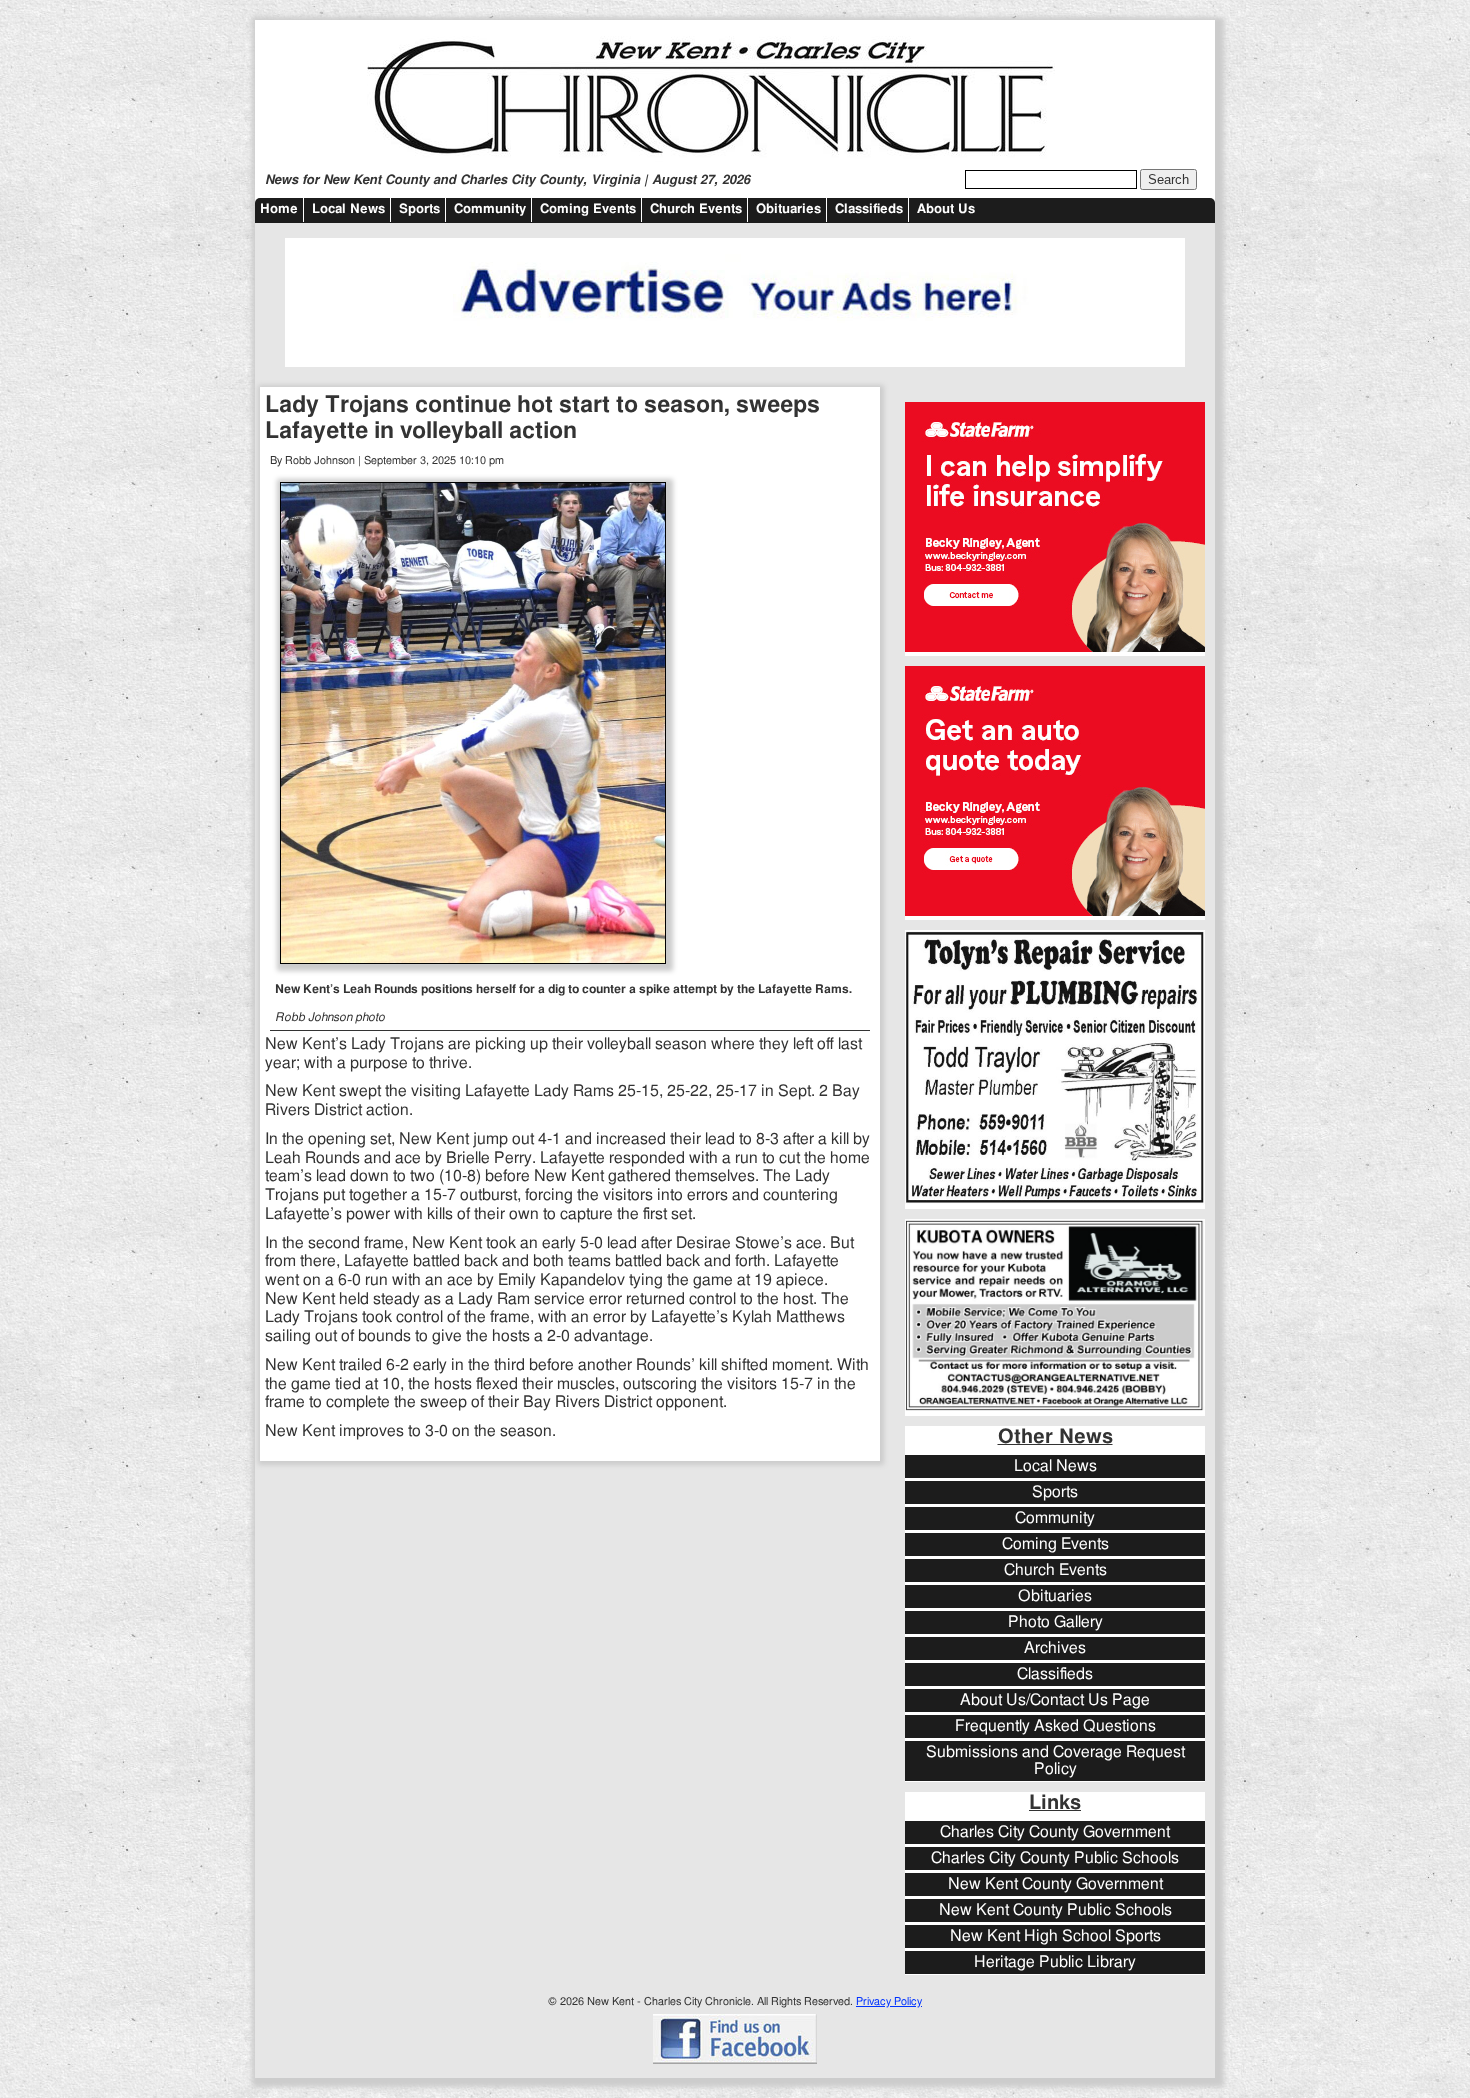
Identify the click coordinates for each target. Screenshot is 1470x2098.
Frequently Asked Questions (1055, 1726)
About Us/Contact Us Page (1055, 1700)
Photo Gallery (1055, 1622)
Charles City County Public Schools (1055, 1858)
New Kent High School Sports (1055, 1936)
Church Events (696, 209)
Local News (348, 209)
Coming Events (588, 209)
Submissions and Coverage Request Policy (1055, 1761)
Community (490, 209)
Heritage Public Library (1055, 1962)
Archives (1055, 1648)
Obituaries (788, 209)
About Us (946, 209)
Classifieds (869, 209)
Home (279, 209)
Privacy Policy (889, 2001)
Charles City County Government (1055, 1832)
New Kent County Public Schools (1055, 1910)
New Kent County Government (1055, 1884)
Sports (419, 209)
